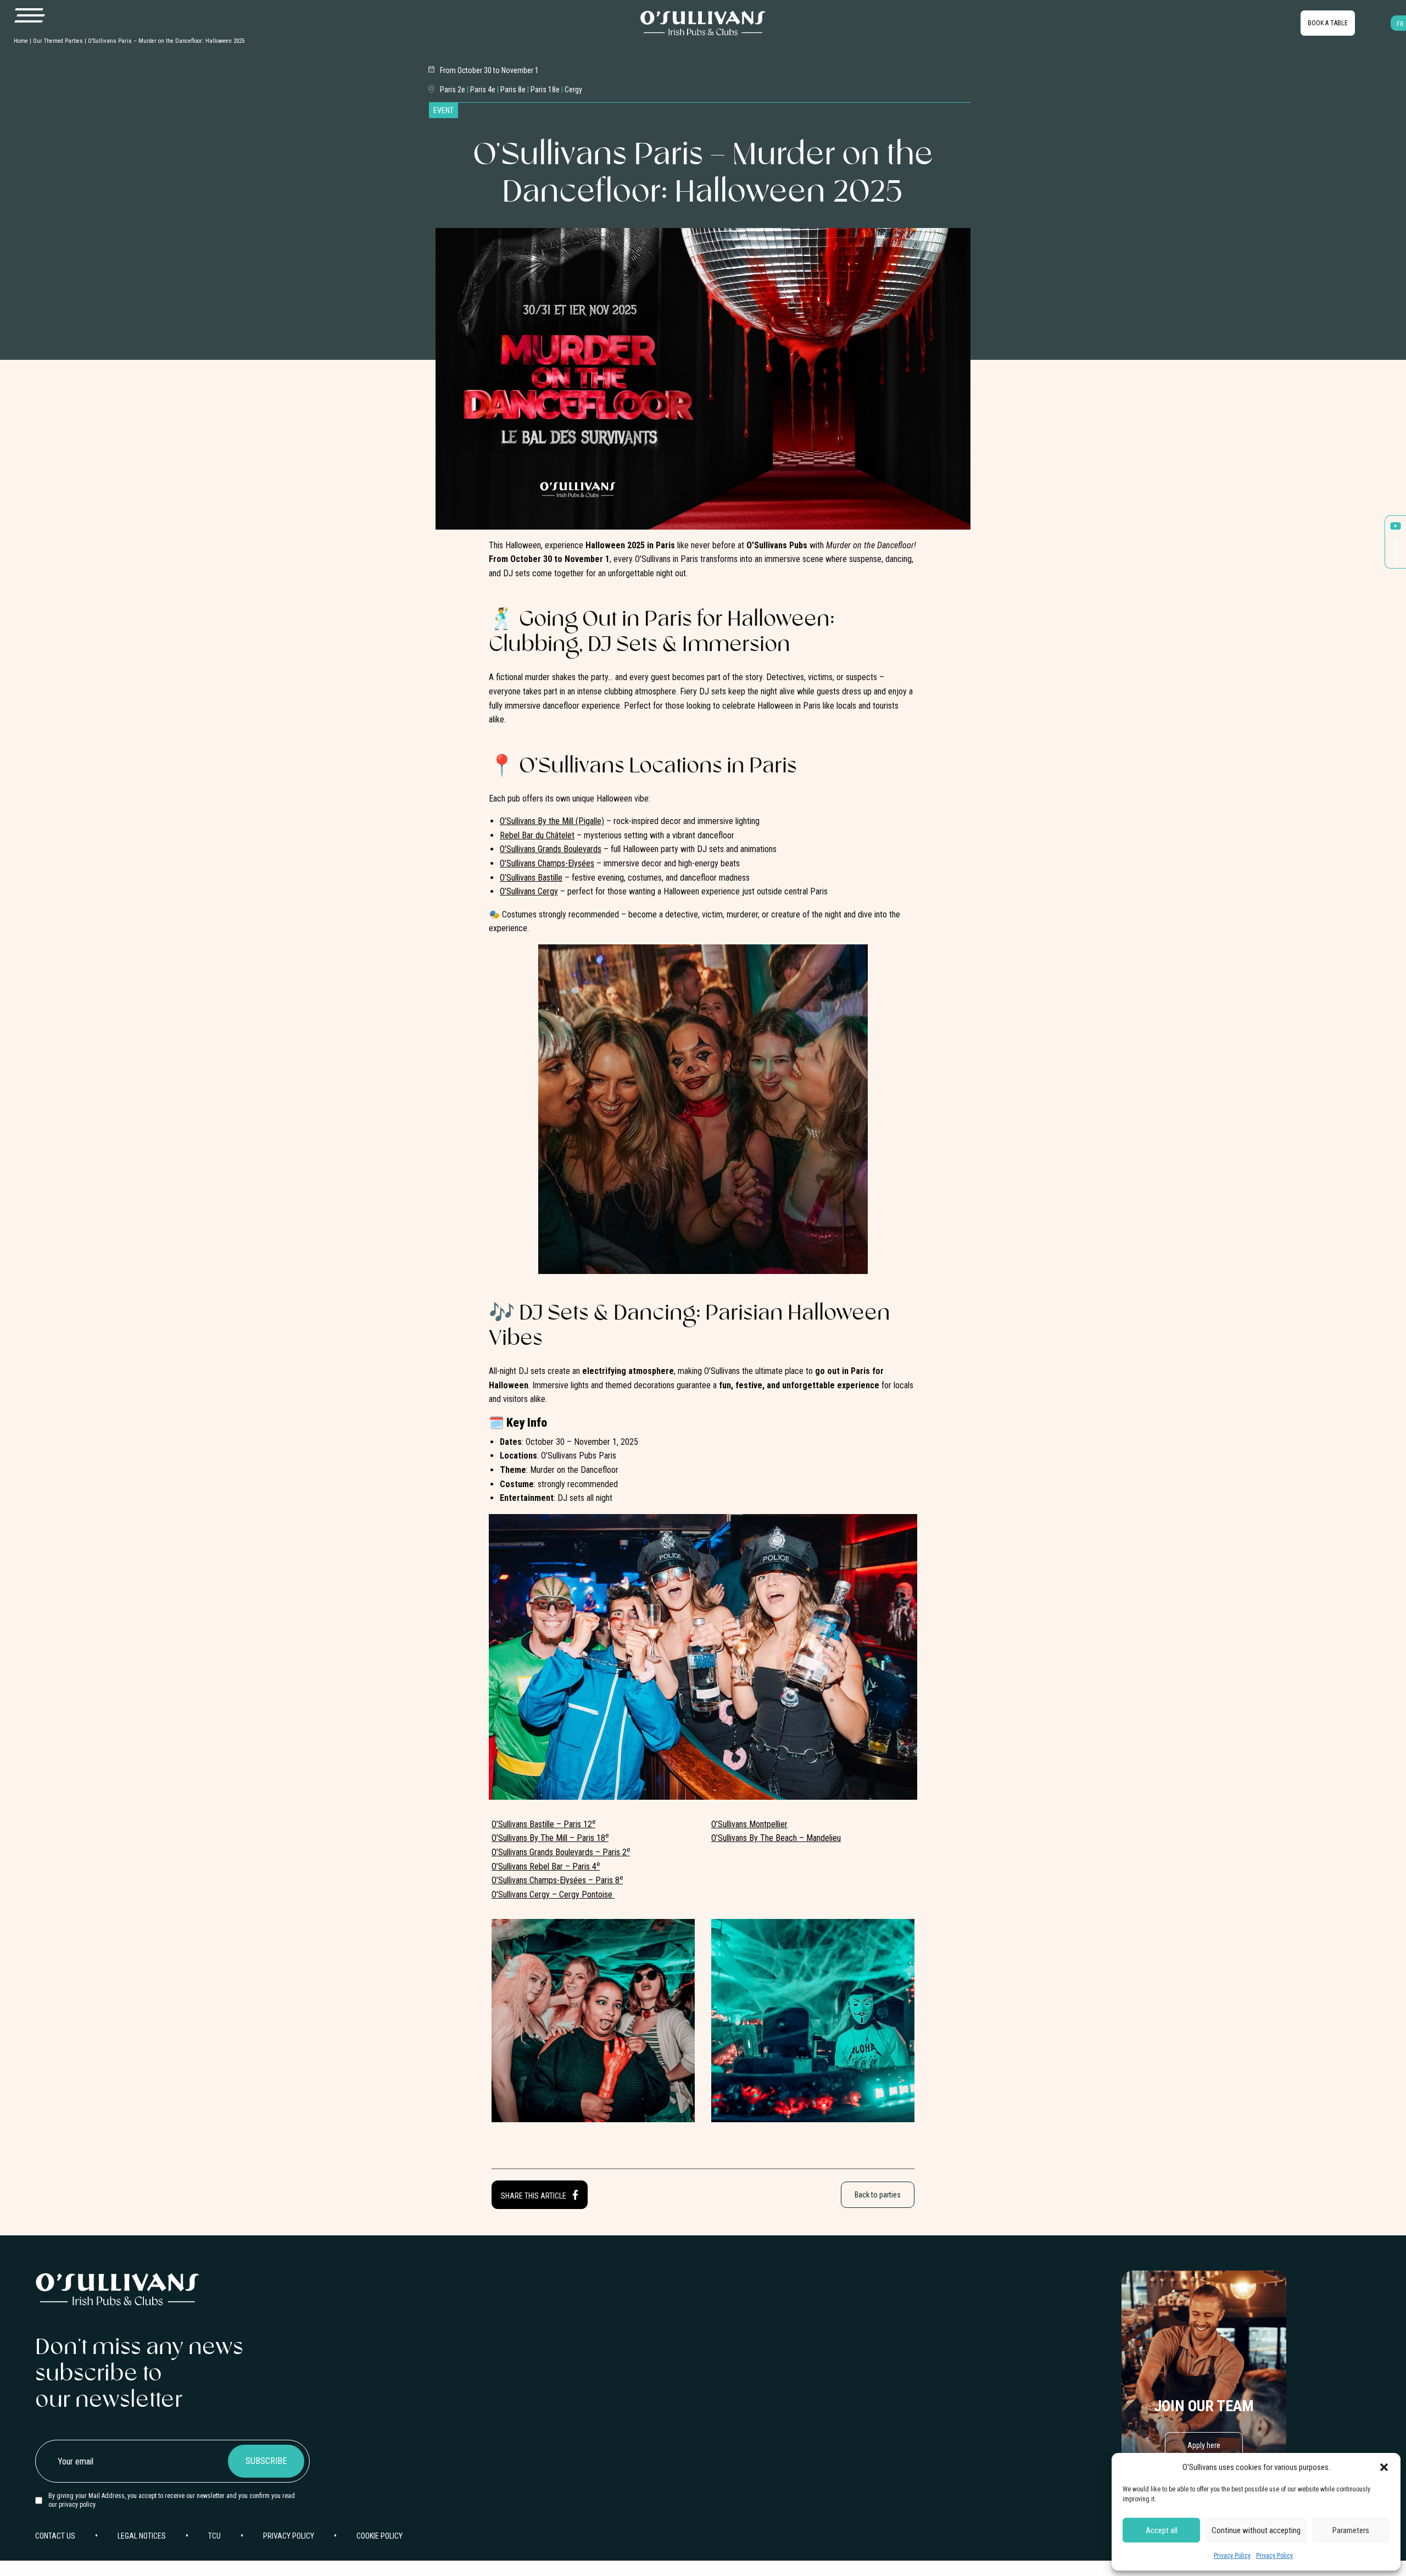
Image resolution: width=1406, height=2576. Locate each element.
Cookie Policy (380, 2536)
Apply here (1204, 2445)
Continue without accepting (1256, 2530)
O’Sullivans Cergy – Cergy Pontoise (553, 1895)
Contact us (55, 2536)
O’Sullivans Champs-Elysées (547, 863)
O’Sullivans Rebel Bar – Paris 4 (546, 1866)
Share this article (534, 2196)
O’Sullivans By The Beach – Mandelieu (776, 1838)
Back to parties (878, 2195)
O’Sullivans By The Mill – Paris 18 (550, 1838)
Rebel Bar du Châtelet (537, 835)
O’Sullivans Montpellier (749, 1824)
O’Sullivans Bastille (531, 878)
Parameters (1351, 2530)
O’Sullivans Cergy (529, 891)
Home (21, 41)
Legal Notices (142, 2536)
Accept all (1162, 2530)
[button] (1384, 2467)
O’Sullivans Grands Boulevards (551, 849)
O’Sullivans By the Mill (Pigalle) (552, 821)
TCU (214, 2536)
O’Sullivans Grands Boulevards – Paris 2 (561, 1852)
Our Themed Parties (58, 41)
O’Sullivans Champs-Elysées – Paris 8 (557, 1880)
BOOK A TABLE (1328, 23)
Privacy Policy (1232, 2556)
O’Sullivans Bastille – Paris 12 (543, 1824)
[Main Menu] (29, 16)
